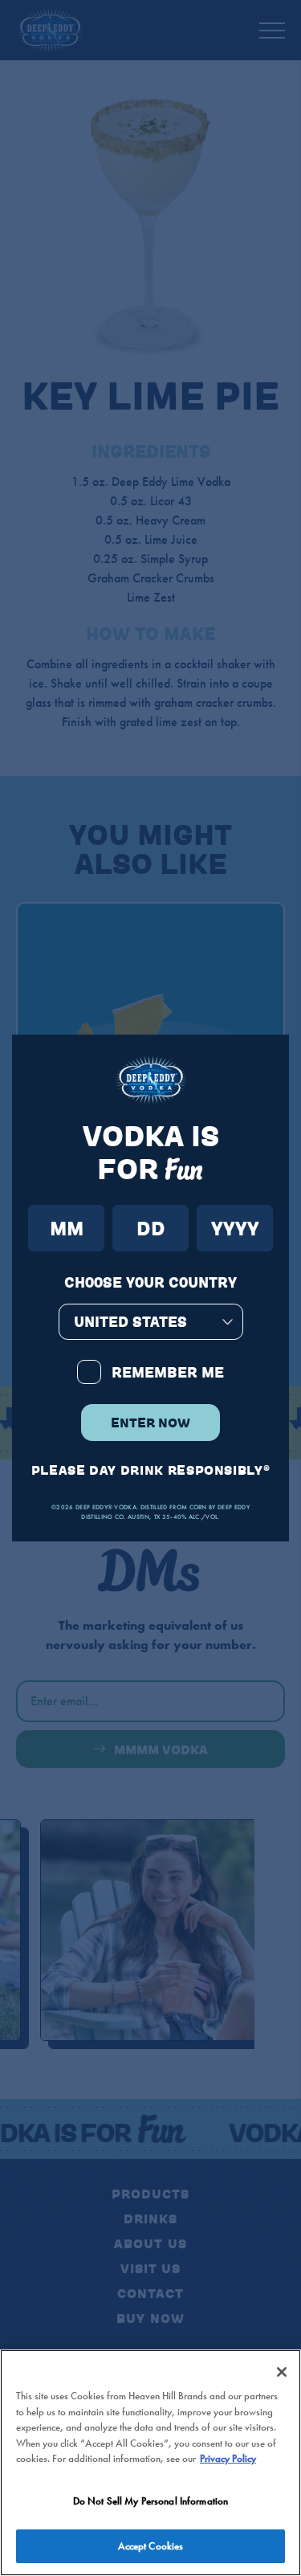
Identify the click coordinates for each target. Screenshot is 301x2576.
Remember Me (168, 1372)
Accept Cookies (151, 2546)
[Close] (282, 2372)
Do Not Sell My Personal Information (151, 2501)
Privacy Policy (228, 2458)
